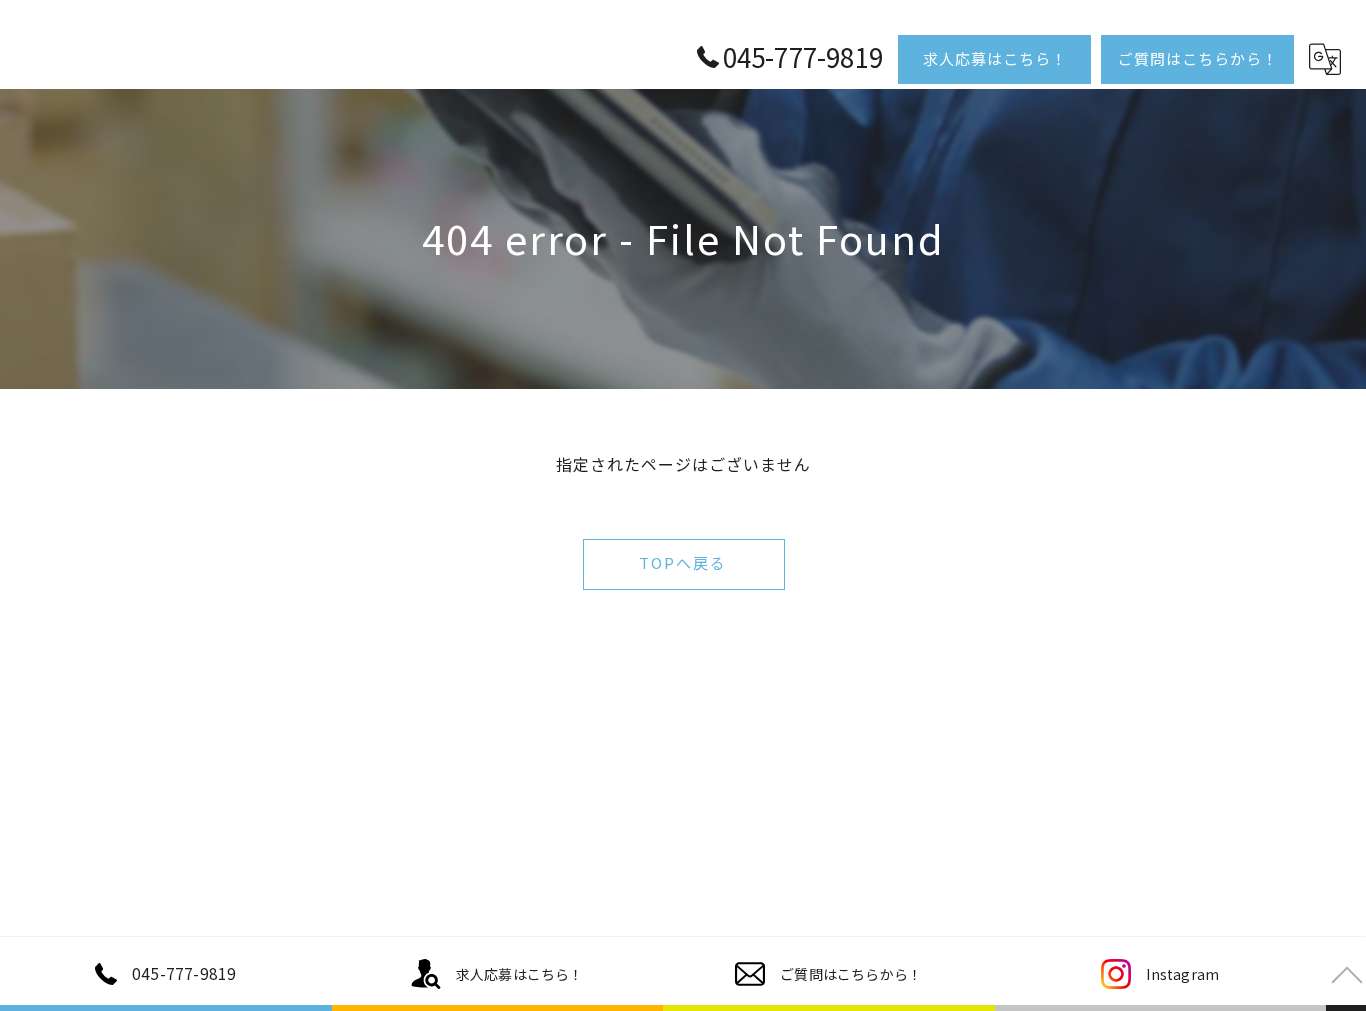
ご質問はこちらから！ (1198, 58)
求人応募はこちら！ (995, 58)
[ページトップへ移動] (1346, 974)
